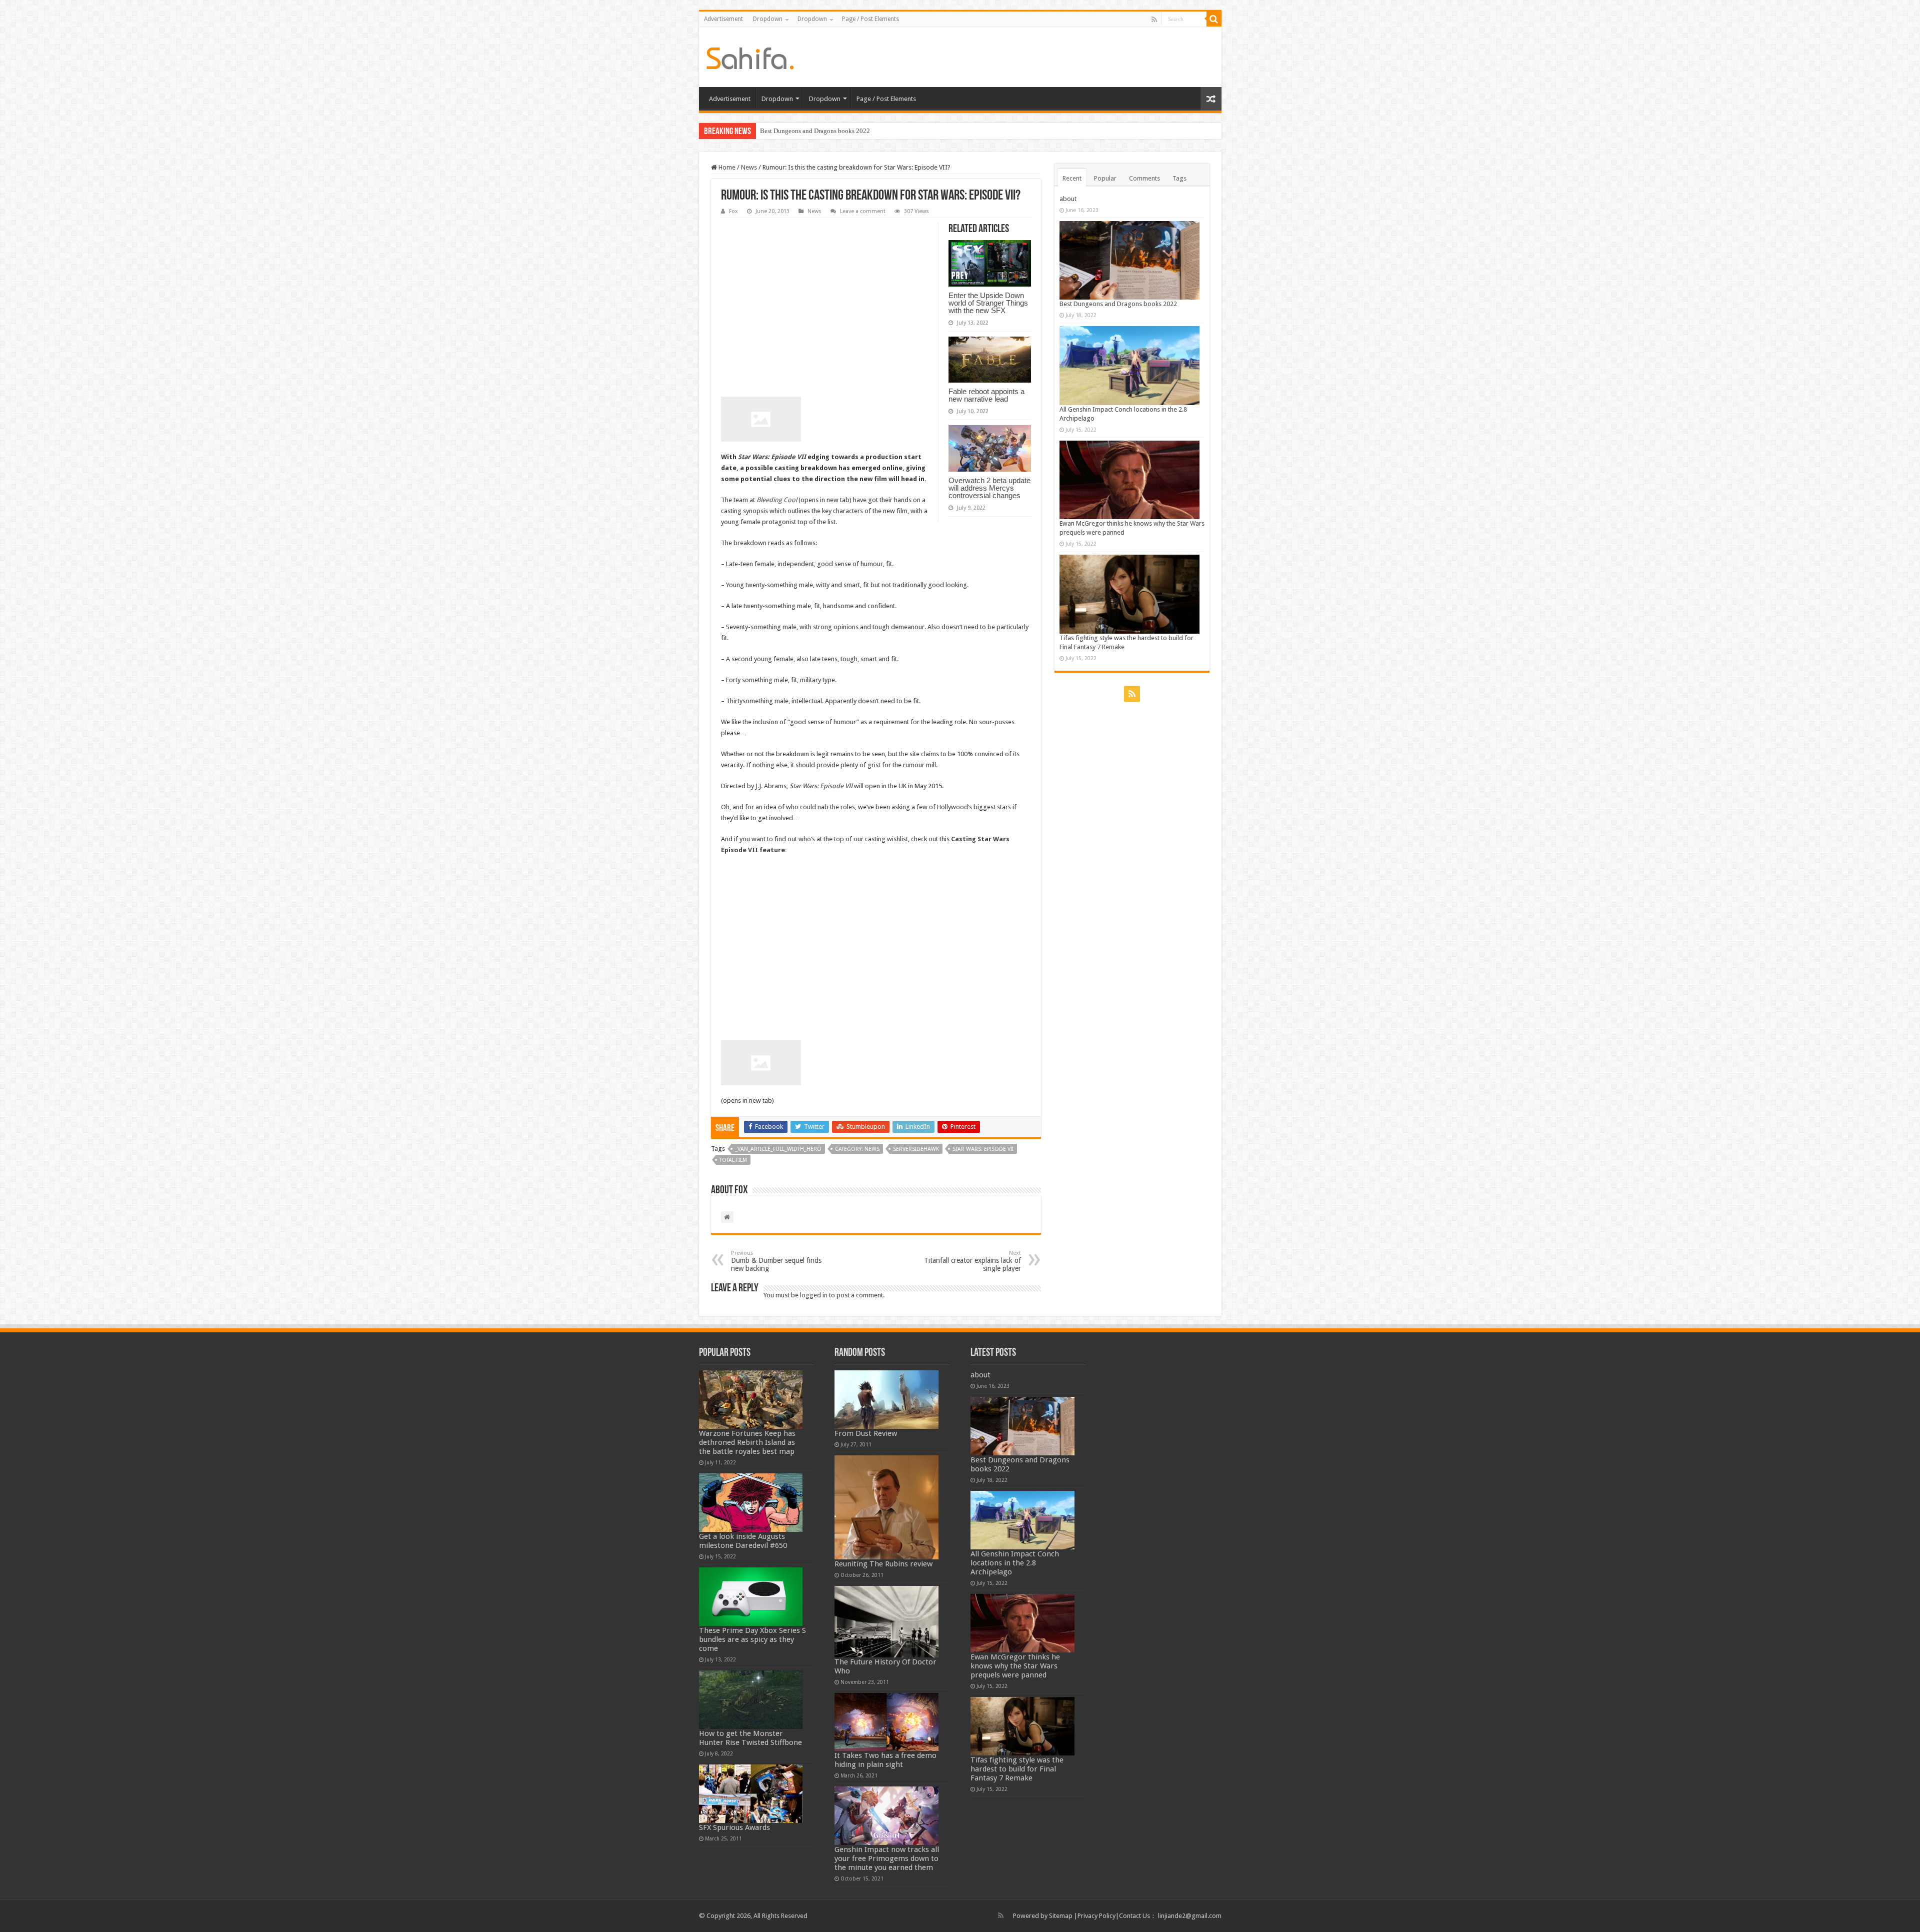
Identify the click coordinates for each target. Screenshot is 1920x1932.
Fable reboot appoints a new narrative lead (986, 395)
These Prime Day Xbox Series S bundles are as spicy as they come (752, 1639)
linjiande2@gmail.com (1190, 1916)
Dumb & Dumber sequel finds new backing (776, 1261)
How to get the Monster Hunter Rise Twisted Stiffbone (750, 1738)
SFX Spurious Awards (734, 1827)
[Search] (1214, 19)
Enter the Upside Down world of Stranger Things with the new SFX (988, 303)
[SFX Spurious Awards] (751, 1794)
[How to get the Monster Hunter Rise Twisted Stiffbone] (751, 1700)
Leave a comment (863, 211)
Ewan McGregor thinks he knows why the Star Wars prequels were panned (1015, 1666)
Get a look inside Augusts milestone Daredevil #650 (743, 1541)
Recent (1072, 178)
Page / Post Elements (870, 19)
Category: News (857, 1149)
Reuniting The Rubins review (883, 1564)
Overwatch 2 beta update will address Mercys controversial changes (989, 488)
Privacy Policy (1096, 1916)
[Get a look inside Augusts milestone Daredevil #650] (751, 1503)
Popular (1105, 178)
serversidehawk (916, 1149)
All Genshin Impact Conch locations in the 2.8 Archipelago (840, 131)
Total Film (733, 1160)
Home (726, 167)
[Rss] (1154, 20)
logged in (814, 1295)
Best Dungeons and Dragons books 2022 (1118, 304)
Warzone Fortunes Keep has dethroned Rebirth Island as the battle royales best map (747, 1442)
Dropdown (768, 19)
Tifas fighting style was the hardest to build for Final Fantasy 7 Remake (1017, 1769)
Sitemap (1061, 1916)
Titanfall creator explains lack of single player (972, 1261)
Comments (1144, 178)
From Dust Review (866, 1433)
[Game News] (750, 57)
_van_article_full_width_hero (778, 1149)
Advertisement (723, 19)
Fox (733, 211)
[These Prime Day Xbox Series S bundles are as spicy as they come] (751, 1597)
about (1068, 199)
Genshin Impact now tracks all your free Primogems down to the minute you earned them (887, 1858)
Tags (1179, 178)
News (749, 167)
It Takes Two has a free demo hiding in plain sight (885, 1760)
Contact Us (1134, 1916)
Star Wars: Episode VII (773, 457)
